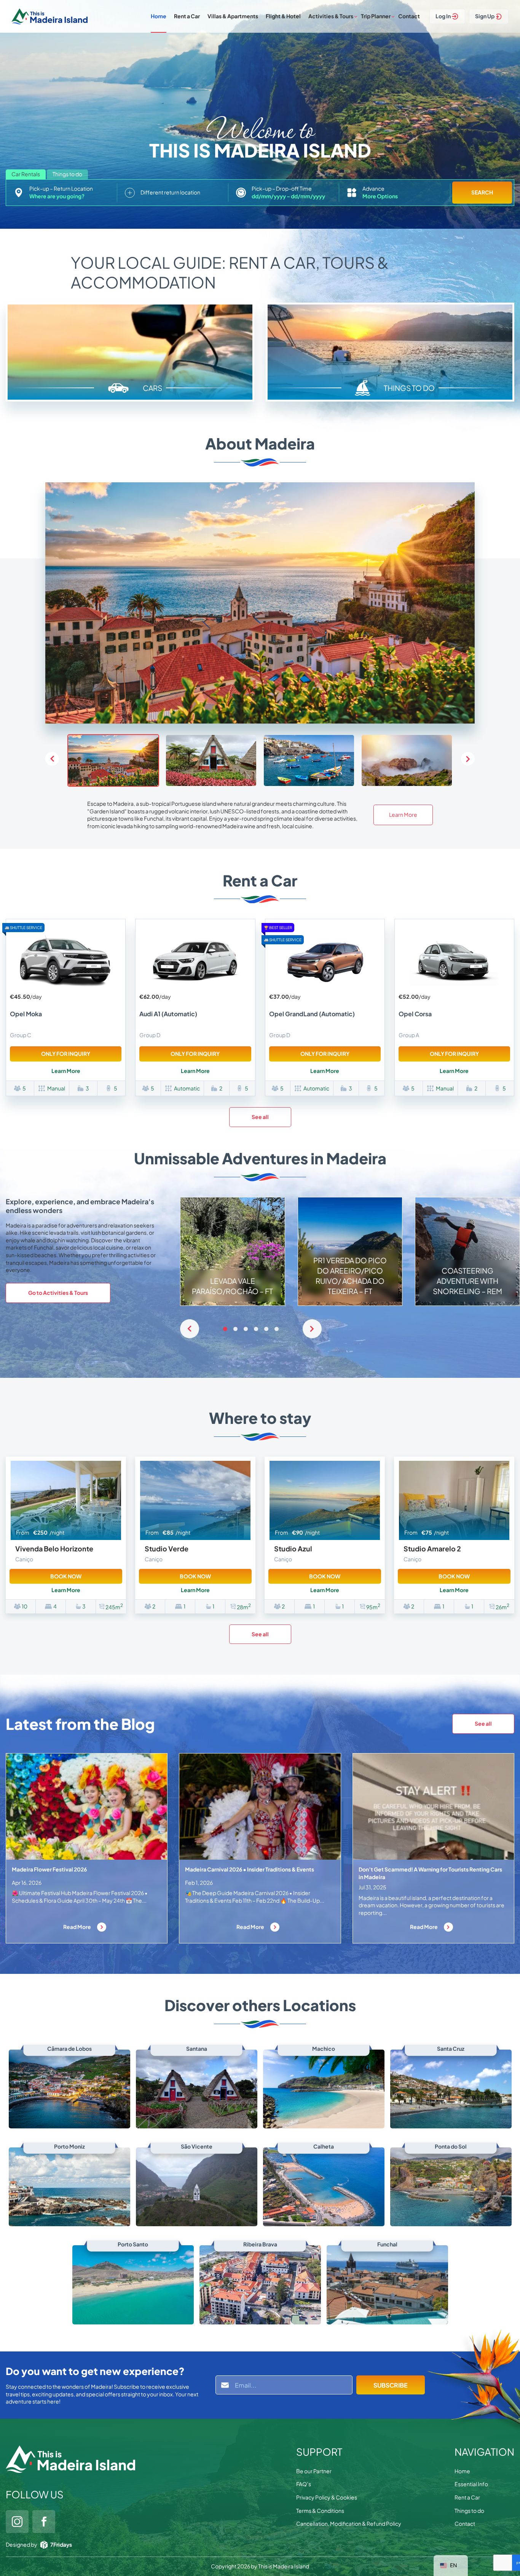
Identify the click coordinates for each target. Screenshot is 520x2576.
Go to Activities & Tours (58, 1293)
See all (260, 1117)
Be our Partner (314, 2471)
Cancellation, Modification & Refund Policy (349, 2523)
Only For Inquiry (66, 1054)
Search (482, 192)
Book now (66, 1576)
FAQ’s (304, 2484)
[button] (468, 759)
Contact (409, 16)
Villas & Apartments (233, 16)
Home (159, 16)
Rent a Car (187, 16)
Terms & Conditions (320, 2511)
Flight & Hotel (283, 16)
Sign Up (485, 16)
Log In (443, 16)
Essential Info (471, 2484)
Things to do (469, 2511)
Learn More (403, 815)
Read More (77, 1927)
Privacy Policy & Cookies (327, 2497)
